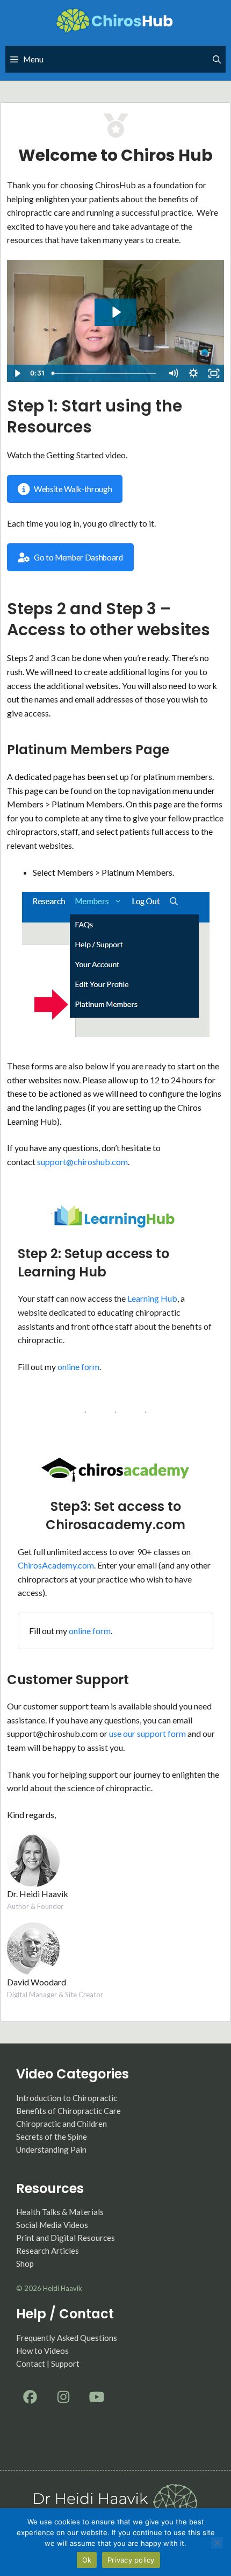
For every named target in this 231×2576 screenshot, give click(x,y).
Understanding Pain (51, 2149)
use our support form (148, 1733)
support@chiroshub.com (82, 1162)
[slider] (105, 373)
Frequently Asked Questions (67, 2338)
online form (78, 1367)
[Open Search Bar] (217, 59)
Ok (87, 2560)
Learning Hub (152, 1298)
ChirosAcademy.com (56, 1565)
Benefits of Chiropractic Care (68, 2111)
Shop (25, 2263)
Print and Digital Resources (66, 2238)
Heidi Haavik (63, 2288)
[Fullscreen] (214, 373)
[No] (217, 2543)
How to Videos (42, 2351)
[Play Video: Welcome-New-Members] (116, 312)
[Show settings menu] (193, 373)
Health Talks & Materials (60, 2212)
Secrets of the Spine (52, 2137)
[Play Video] (17, 373)
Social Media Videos (52, 2225)
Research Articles (48, 2251)
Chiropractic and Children (62, 2124)
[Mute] (173, 373)
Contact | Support (48, 2364)
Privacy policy (131, 2560)
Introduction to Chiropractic (67, 2098)
